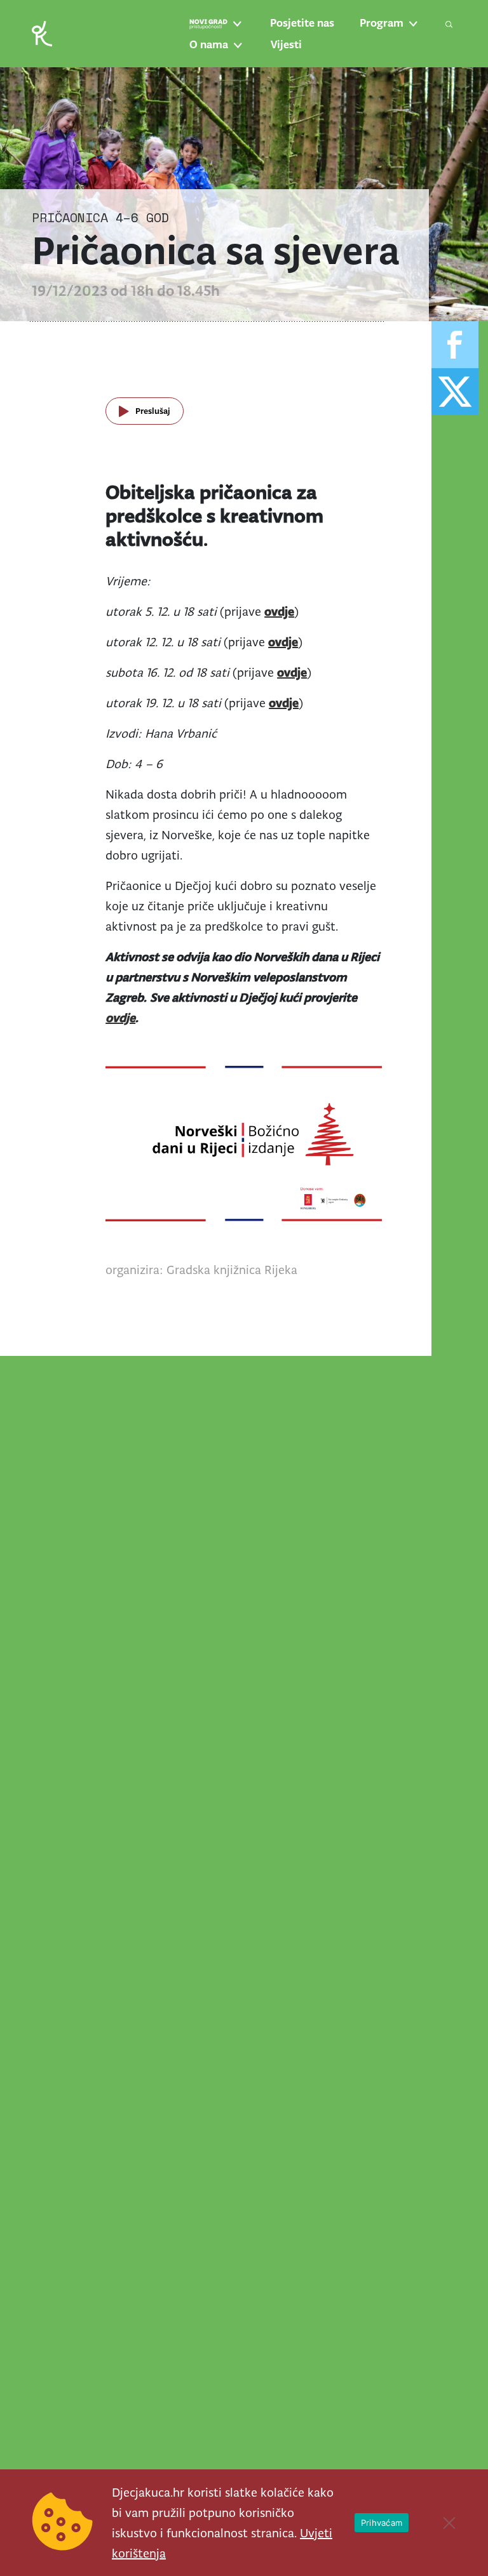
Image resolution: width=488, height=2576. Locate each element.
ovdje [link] (283, 642)
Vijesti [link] (286, 44)
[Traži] (449, 24)
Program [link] (382, 23)
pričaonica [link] (70, 217)
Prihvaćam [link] (382, 2523)
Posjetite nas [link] (302, 23)
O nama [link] (209, 44)
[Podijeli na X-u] (455, 392)
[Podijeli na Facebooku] (455, 345)
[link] (42, 33)
